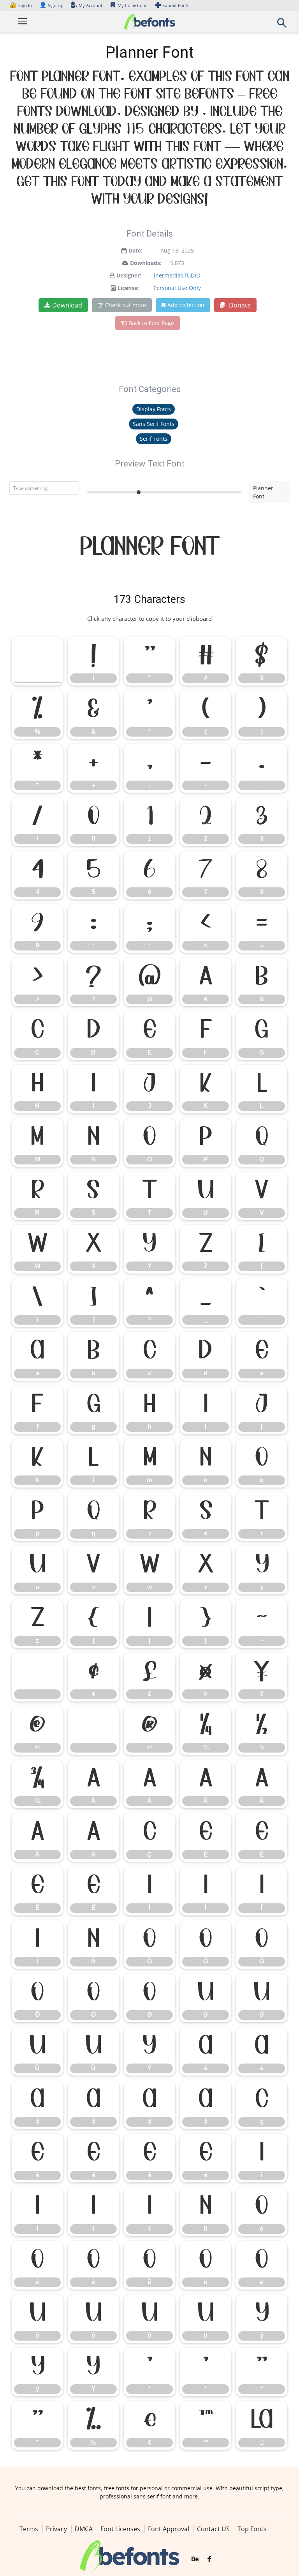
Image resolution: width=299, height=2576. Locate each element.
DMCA (84, 2529)
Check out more (126, 305)
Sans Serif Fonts (154, 424)
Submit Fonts (176, 5)
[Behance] (195, 2559)
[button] (282, 25)
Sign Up (51, 5)
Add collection (186, 305)
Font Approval (169, 2529)
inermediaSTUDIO (177, 275)
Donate (239, 305)
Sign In (21, 5)
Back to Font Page (151, 323)
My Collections (132, 5)
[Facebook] (209, 2559)
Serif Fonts (154, 439)
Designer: (129, 275)
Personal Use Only (177, 288)
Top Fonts (252, 2529)
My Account (91, 5)
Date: (135, 250)
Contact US (213, 2529)
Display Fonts (154, 409)
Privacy (56, 2529)
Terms (29, 2529)
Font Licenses (120, 2529)
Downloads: (146, 263)
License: (128, 288)
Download (67, 305)
